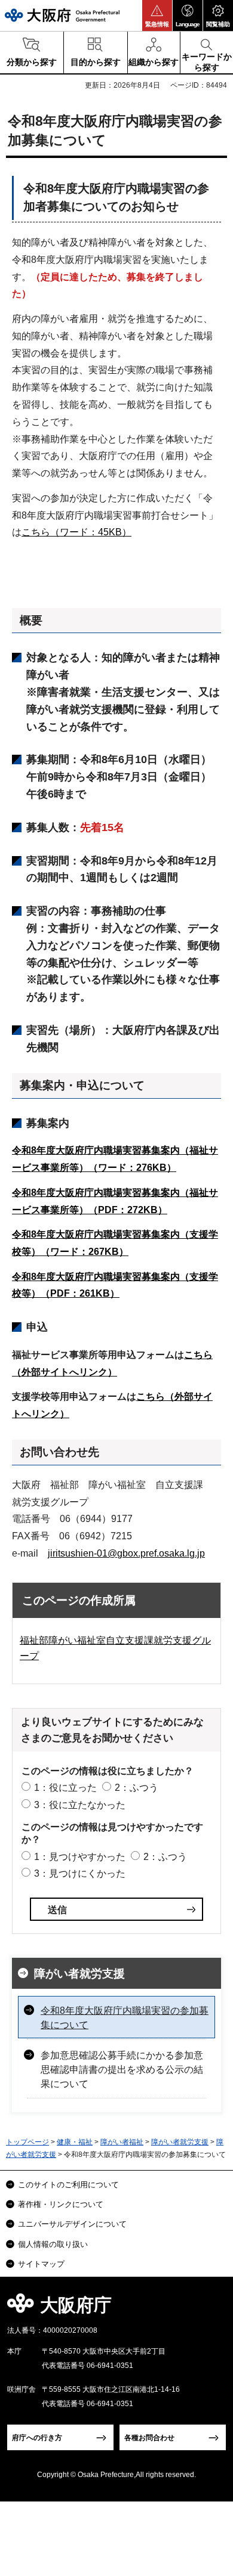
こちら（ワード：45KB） (76, 532)
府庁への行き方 (37, 2438)
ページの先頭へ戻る (210, 2309)
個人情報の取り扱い (53, 2244)
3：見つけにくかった (80, 1873)
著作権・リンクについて (61, 2204)
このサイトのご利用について (68, 2185)
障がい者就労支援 (79, 1974)
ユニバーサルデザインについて (72, 2224)
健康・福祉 (75, 2142)
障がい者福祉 (122, 2142)
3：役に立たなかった (80, 1805)
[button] (157, 16)
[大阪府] (62, 15)
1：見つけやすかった (80, 1857)
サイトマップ (41, 2264)
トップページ (27, 2142)
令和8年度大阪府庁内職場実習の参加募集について (125, 2018)
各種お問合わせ (149, 2438)
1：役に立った (65, 1788)
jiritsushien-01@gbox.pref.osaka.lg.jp (126, 1553)
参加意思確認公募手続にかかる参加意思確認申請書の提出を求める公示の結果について (122, 2070)
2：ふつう (137, 1788)
